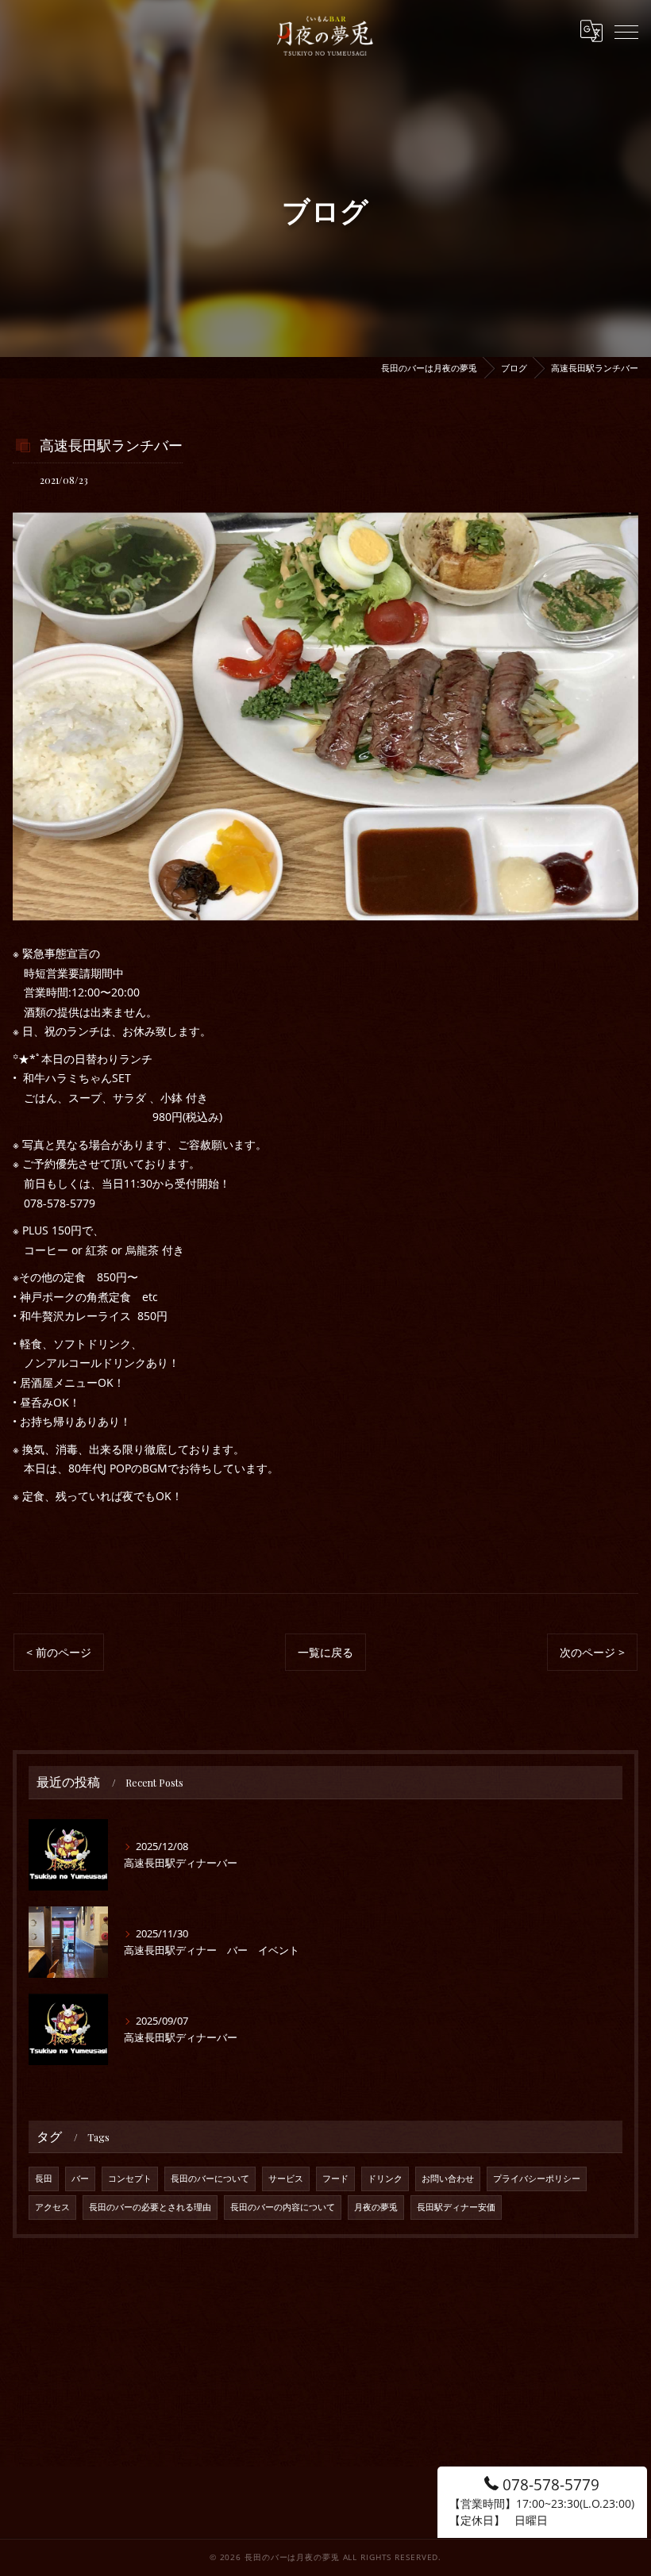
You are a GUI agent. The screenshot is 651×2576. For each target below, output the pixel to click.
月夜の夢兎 (376, 2207)
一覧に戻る (325, 1652)
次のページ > (592, 1652)
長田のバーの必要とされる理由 (150, 2207)
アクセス (52, 2207)
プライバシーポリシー (537, 2179)
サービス (286, 2179)
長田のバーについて (210, 2179)
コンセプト (130, 2179)
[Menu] (626, 31)
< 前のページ (59, 1652)
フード (335, 2179)
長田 (44, 2179)
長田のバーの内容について (283, 2207)
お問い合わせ (448, 2179)
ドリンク (385, 2179)
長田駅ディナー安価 (456, 2207)
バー (80, 2179)
